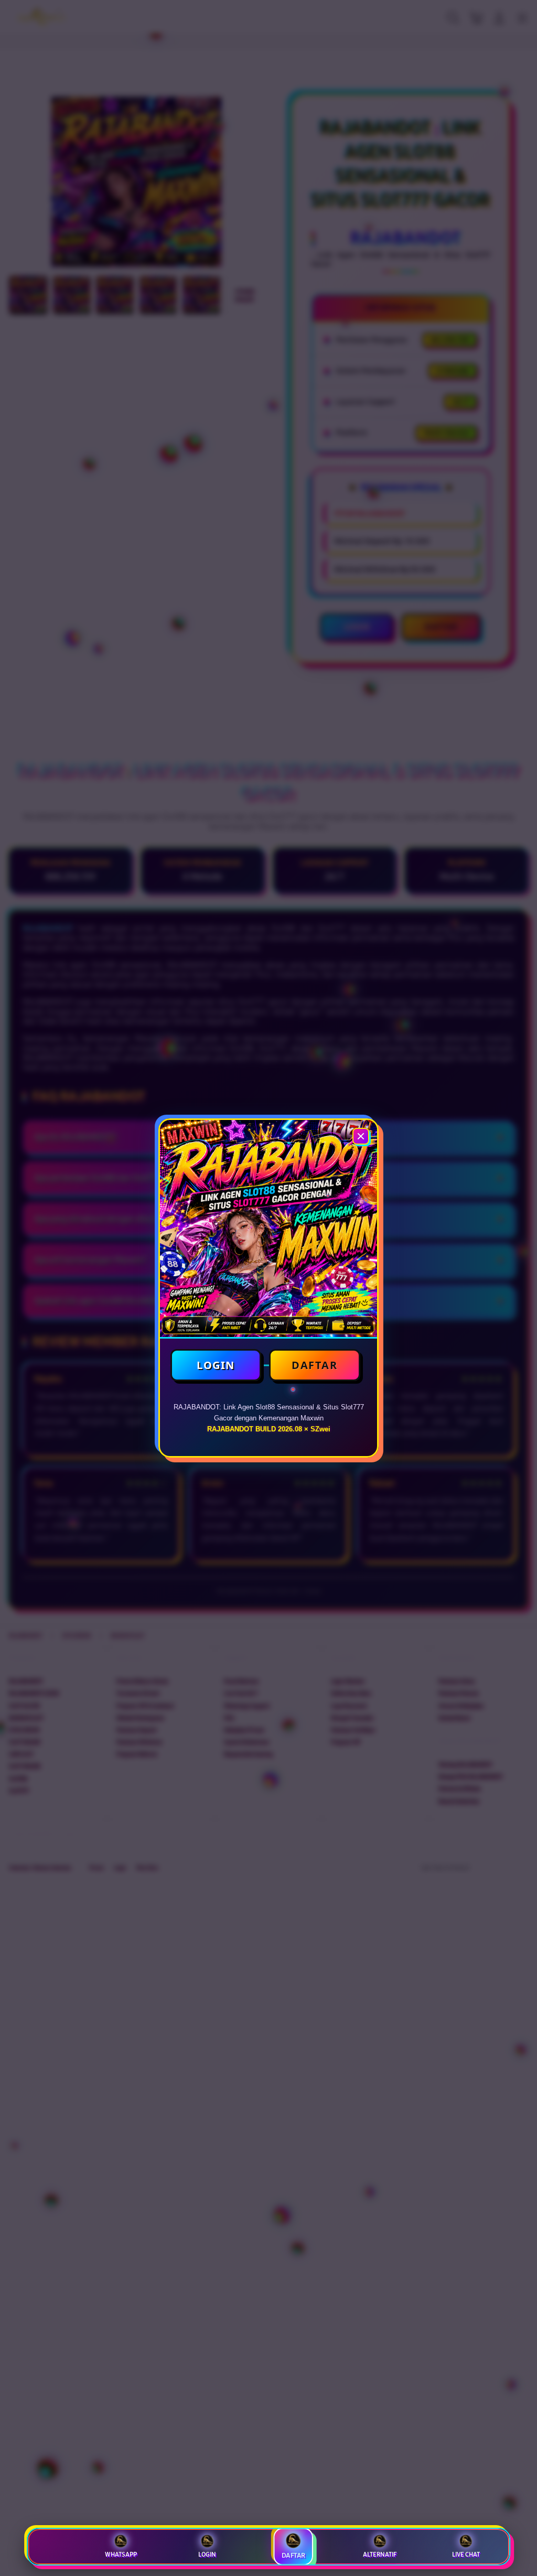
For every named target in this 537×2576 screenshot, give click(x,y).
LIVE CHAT (466, 2555)
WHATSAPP (121, 2555)
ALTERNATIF (380, 2555)
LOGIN (216, 1365)
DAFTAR (314, 1365)
